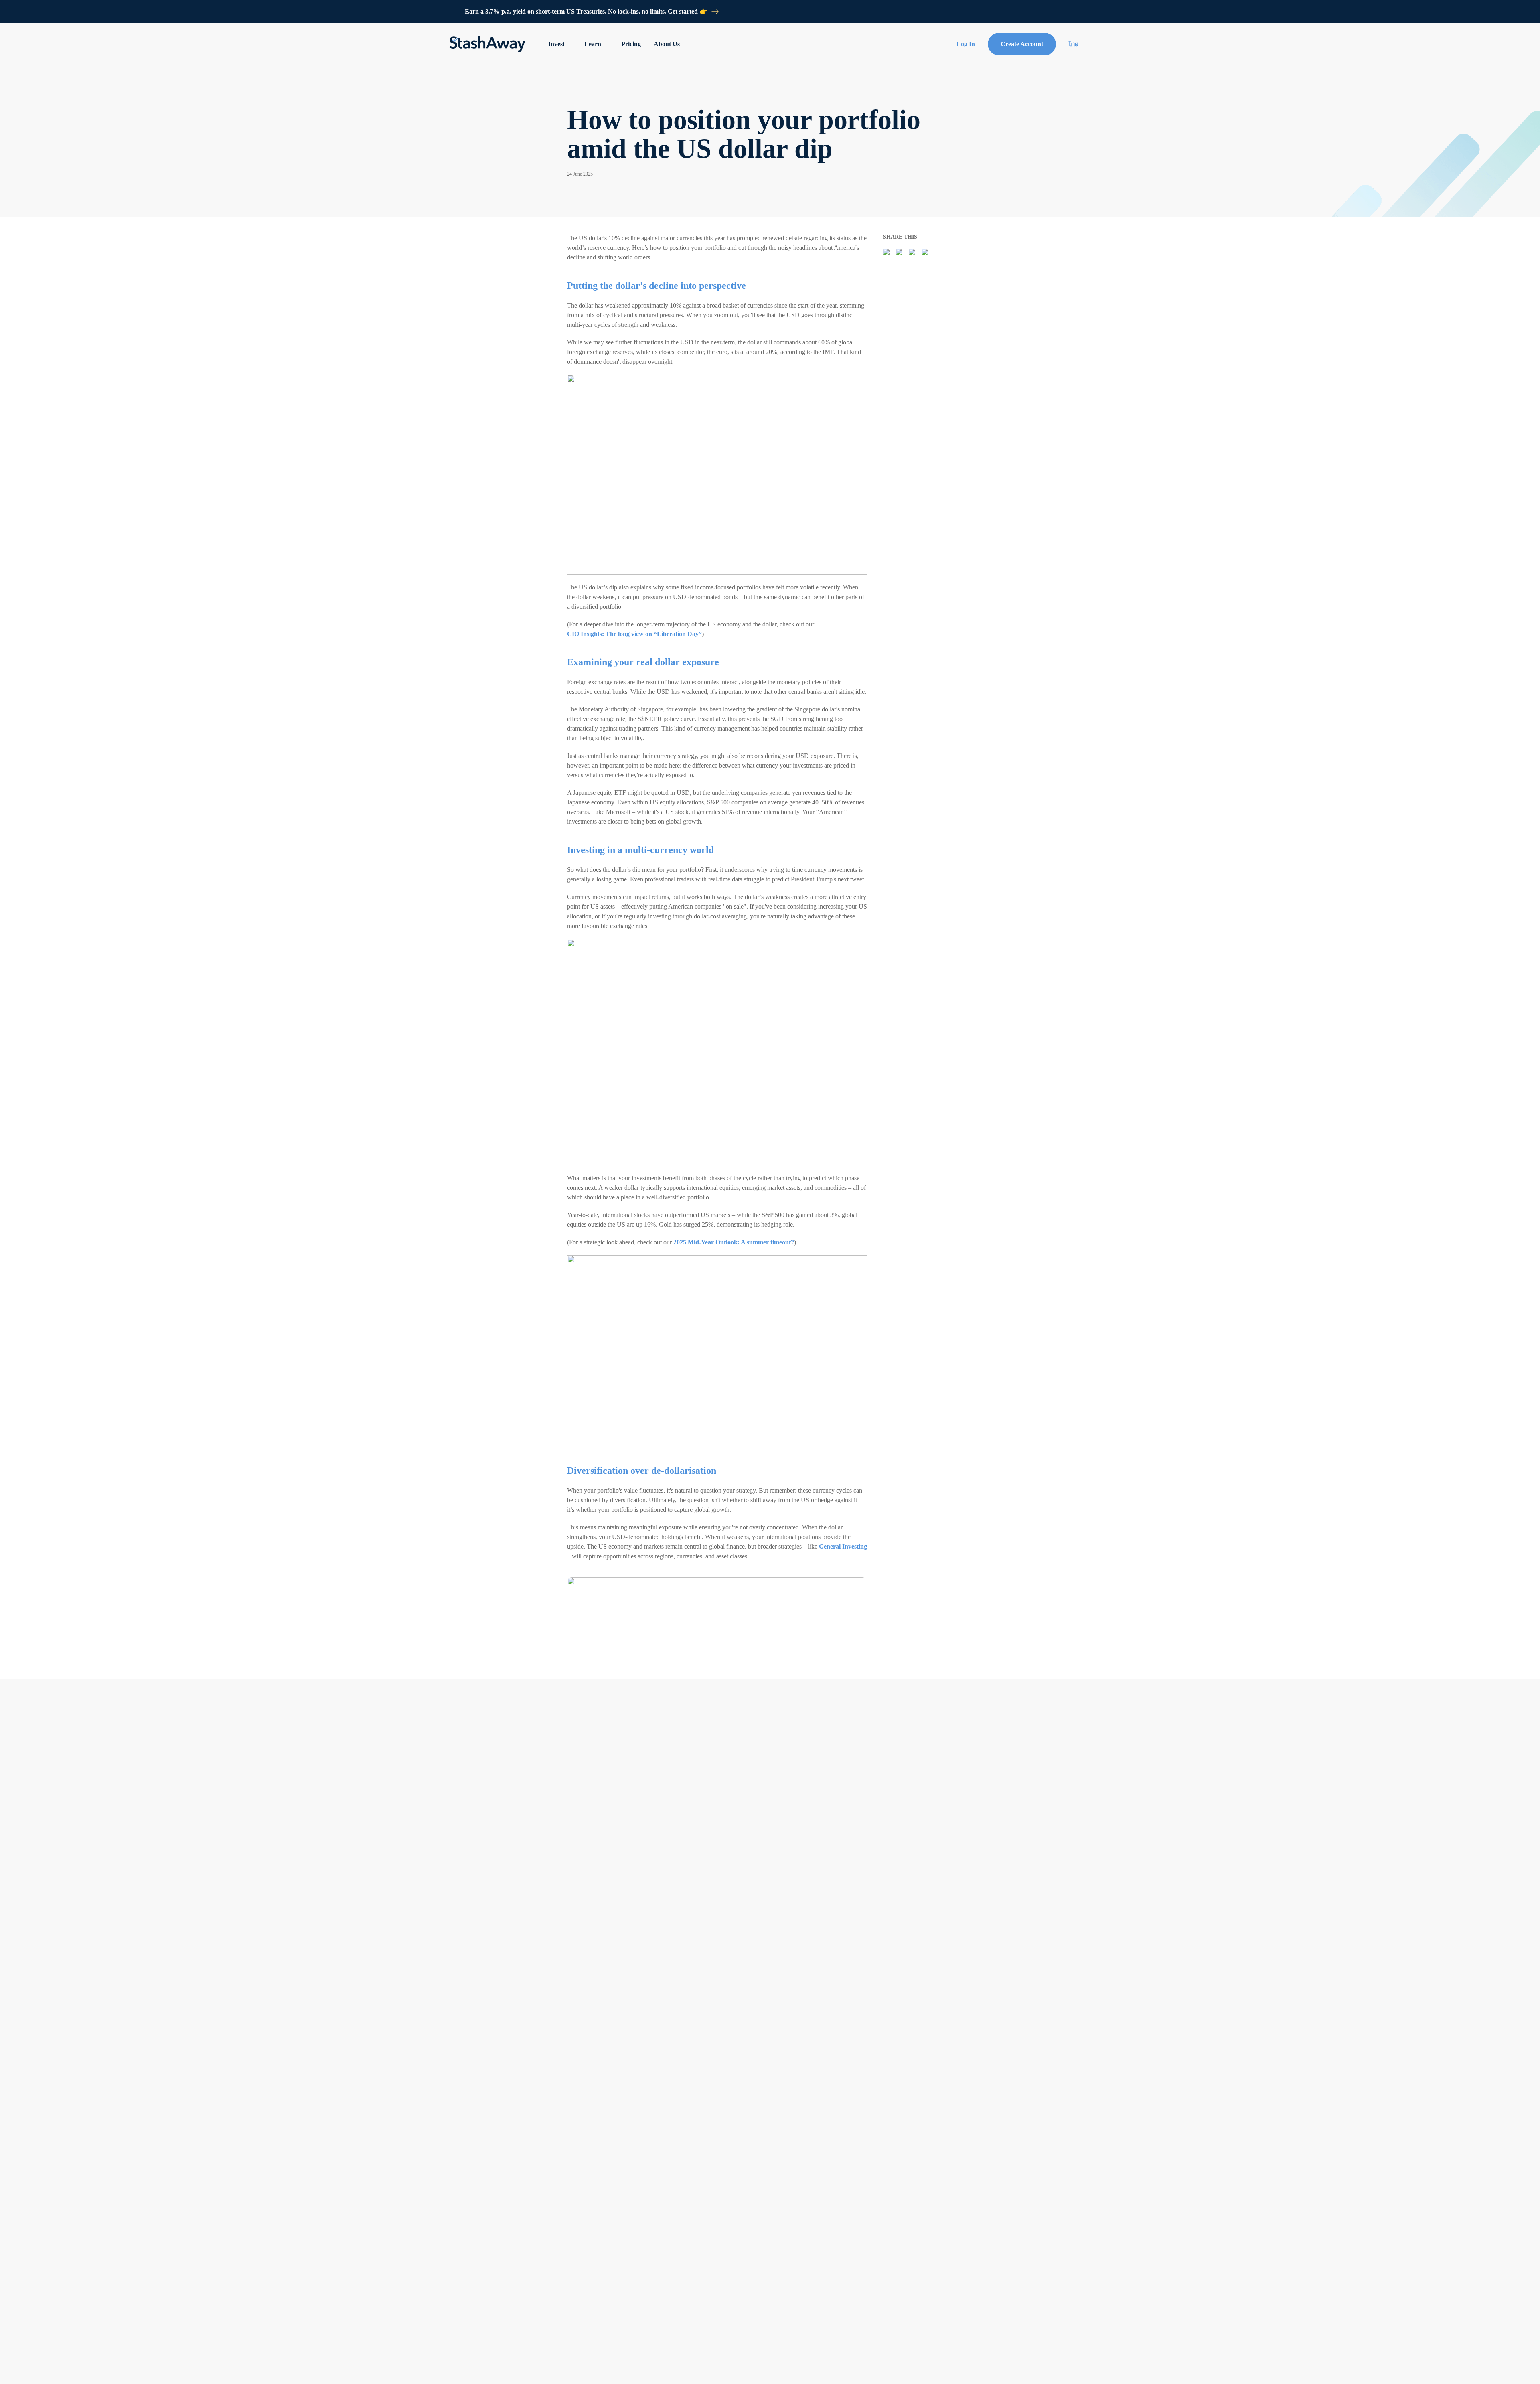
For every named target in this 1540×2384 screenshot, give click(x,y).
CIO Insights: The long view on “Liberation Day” (634, 634)
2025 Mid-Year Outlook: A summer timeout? (734, 1242)
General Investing (843, 1546)
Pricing (631, 44)
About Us (667, 44)
